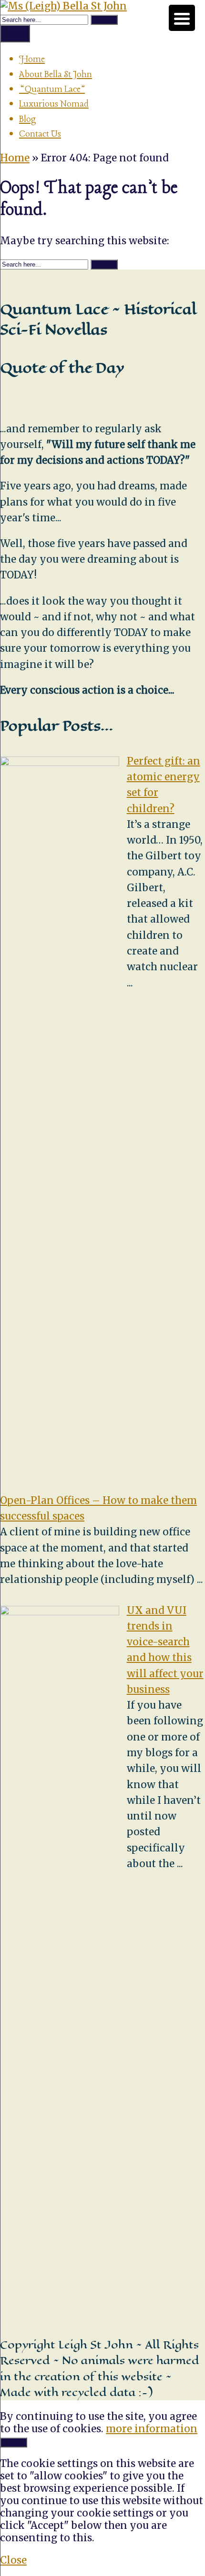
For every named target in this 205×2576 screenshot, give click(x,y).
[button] (104, 20)
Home (32, 60)
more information (152, 2429)
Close (13, 2560)
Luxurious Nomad (54, 104)
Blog (28, 119)
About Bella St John (56, 75)
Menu (15, 33)
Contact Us (40, 134)
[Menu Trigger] (182, 18)
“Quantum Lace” (52, 90)
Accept (14, 2442)
